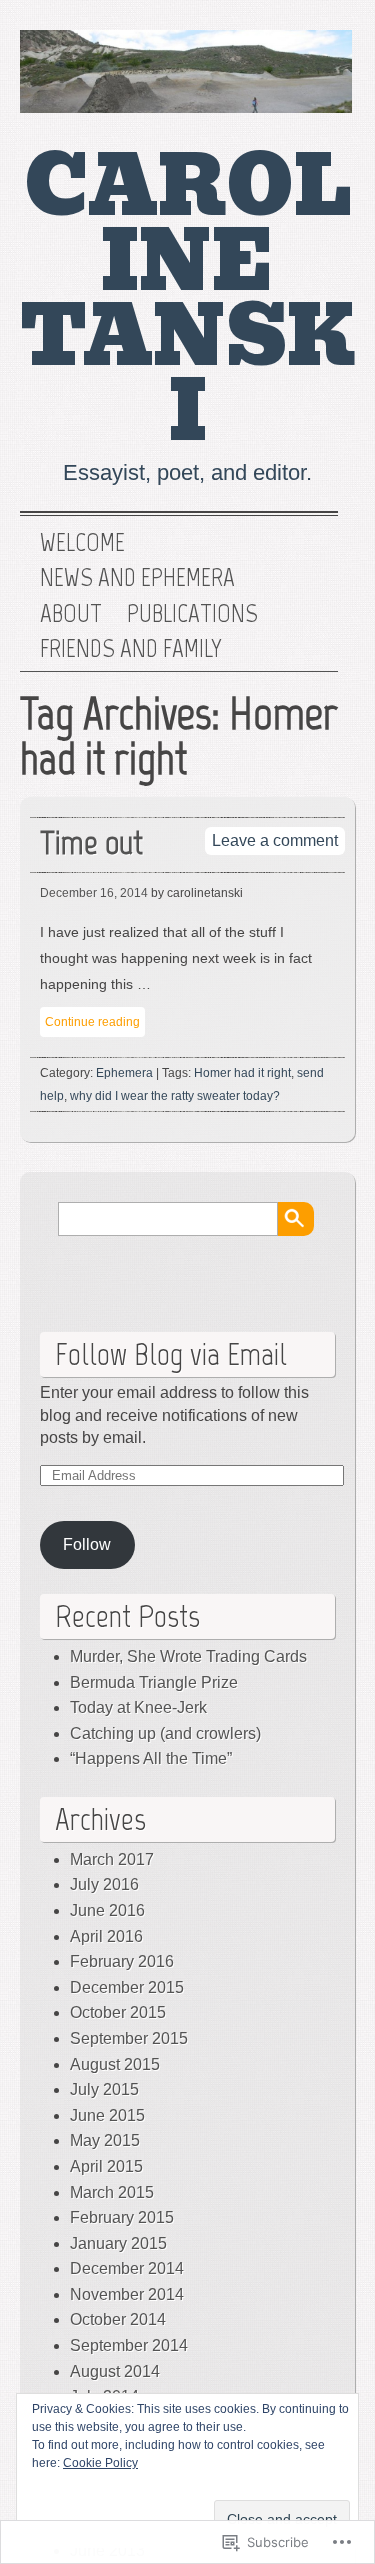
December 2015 (127, 1987)
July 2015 (104, 2089)
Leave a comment (275, 840)
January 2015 (118, 2243)
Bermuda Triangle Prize (154, 1682)
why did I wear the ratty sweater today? (175, 1096)
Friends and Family (131, 649)
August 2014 (115, 2371)
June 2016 (107, 1910)
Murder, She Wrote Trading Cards (188, 1656)
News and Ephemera (137, 578)
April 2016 (106, 1936)
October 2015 (118, 2012)
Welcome (82, 543)
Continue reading (92, 1022)
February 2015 (122, 2217)
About (71, 614)
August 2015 (115, 2064)
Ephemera (124, 1073)
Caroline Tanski (187, 299)
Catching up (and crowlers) (165, 1733)
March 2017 (112, 1859)
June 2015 (107, 2115)
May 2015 (105, 2140)
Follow (87, 1544)
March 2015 (112, 2192)
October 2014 (118, 2319)
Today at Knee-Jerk (138, 1707)
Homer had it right (242, 1073)
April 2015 (106, 2166)
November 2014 (127, 2294)
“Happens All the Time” (151, 1758)
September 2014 (129, 2345)
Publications (192, 614)
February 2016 (122, 1961)
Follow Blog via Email (171, 1354)
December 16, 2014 (94, 893)
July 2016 (104, 1884)
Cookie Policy (100, 2463)
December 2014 (127, 2268)
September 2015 (129, 2038)
